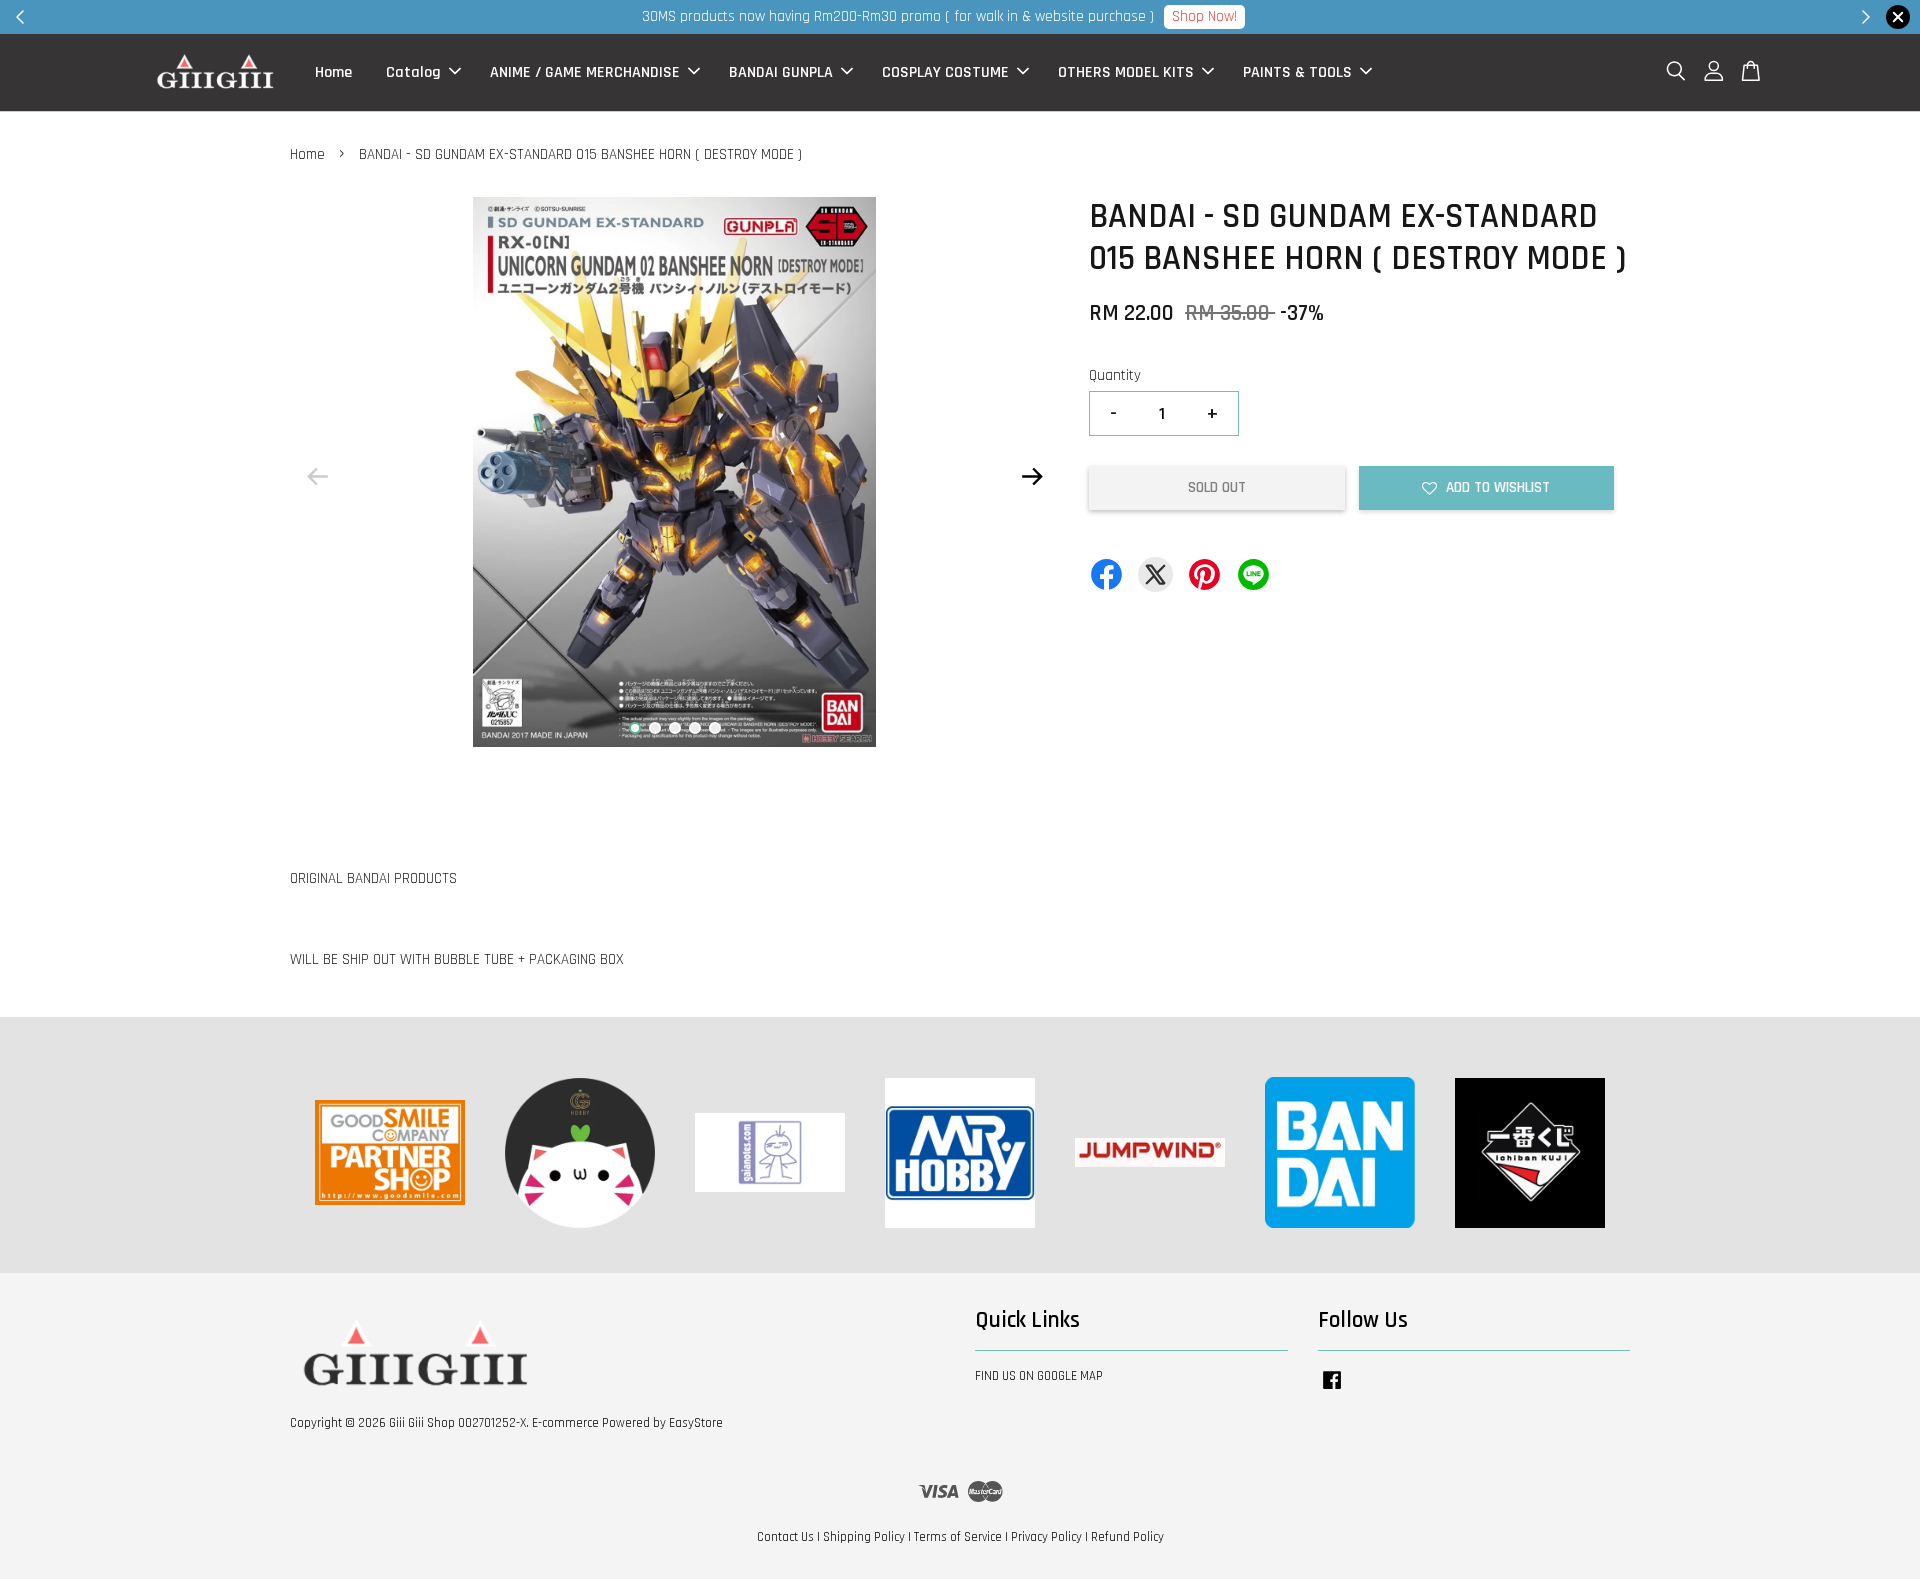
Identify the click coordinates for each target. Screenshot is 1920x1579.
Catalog (413, 72)
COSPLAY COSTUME (945, 72)
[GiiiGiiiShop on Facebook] (1332, 1390)
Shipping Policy (864, 1537)
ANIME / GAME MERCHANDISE (585, 72)
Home (333, 72)
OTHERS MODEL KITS (1126, 72)
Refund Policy (1127, 1537)
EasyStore (696, 1423)
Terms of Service (958, 1537)
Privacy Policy (1046, 1537)
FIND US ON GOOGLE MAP (1039, 1376)
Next (1032, 476)
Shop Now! (1204, 16)
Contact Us (785, 1537)
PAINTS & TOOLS (1297, 72)
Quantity (1115, 375)
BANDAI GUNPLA (781, 72)
